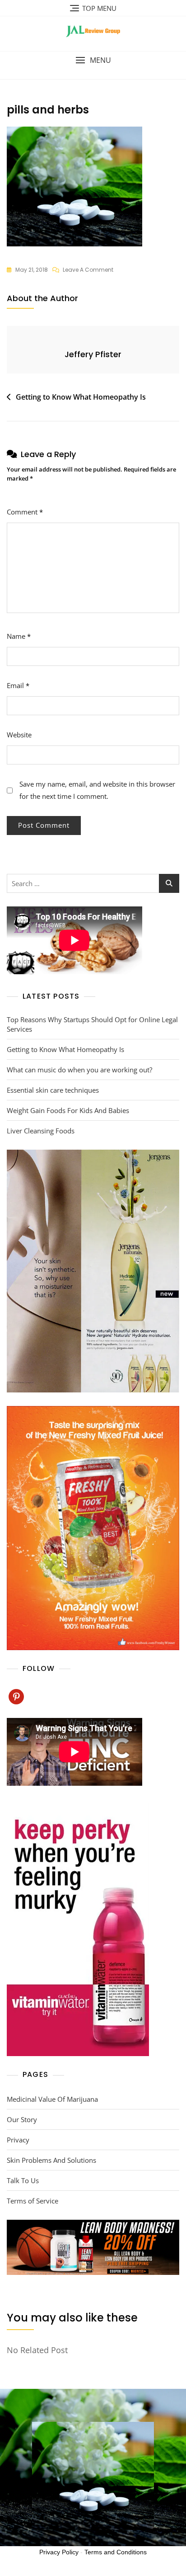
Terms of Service (33, 2201)
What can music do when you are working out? (79, 1070)
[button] (93, 60)
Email (18, 685)
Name (19, 636)
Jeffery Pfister (93, 354)
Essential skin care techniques (53, 1090)
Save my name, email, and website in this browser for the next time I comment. (97, 790)
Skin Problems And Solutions (51, 2160)
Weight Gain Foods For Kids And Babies (68, 1110)
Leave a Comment (88, 270)
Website (19, 735)
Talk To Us (23, 2180)
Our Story (22, 2119)
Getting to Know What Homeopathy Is (81, 397)
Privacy (18, 2140)
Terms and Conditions (116, 2552)
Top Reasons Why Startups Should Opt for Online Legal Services (92, 1024)
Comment (25, 512)
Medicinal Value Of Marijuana (52, 2099)
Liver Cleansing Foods (41, 1131)
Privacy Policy (59, 2552)
